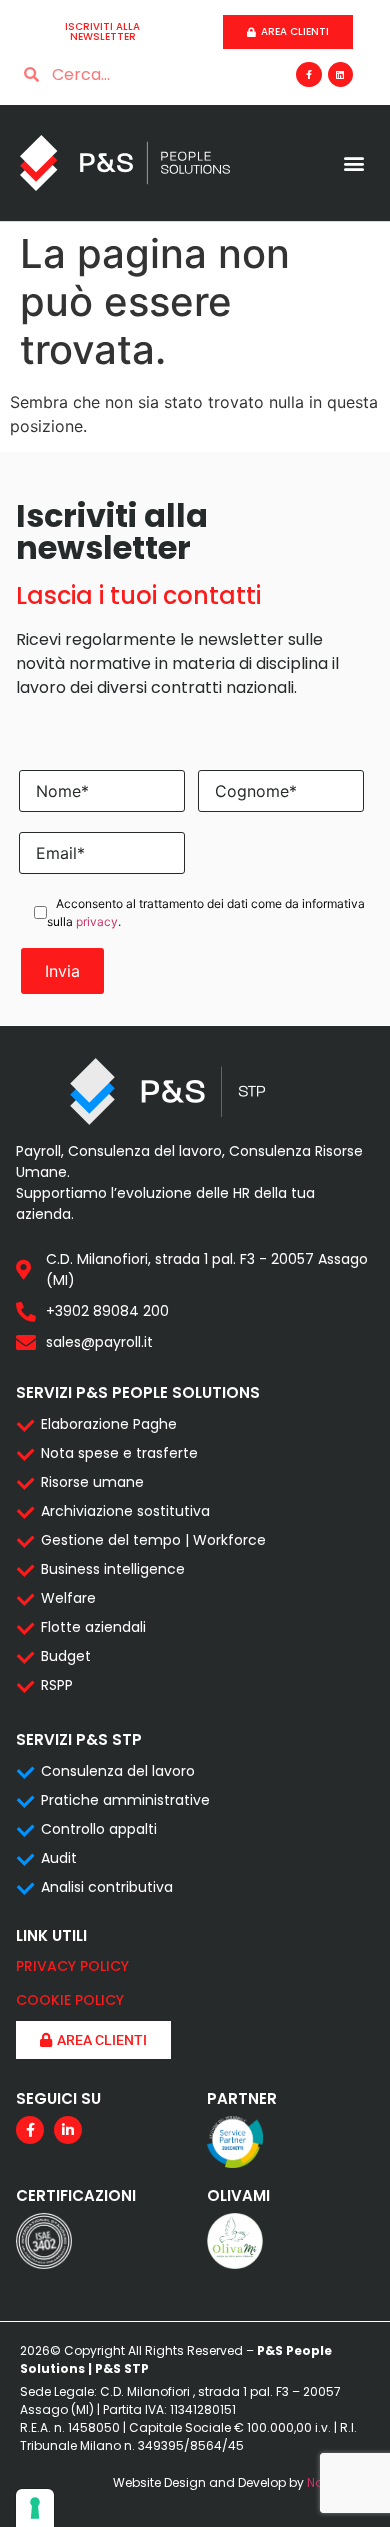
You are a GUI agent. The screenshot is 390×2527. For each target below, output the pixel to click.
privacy (97, 921)
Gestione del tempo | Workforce (153, 1540)
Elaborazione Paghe (109, 1424)
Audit (59, 1858)
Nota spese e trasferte (119, 1453)
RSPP (57, 1685)
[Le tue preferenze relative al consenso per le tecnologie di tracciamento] (35, 2508)
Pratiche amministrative (125, 1800)
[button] (353, 163)
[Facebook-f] (308, 74)
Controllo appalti (99, 1829)
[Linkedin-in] (68, 2130)
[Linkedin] (340, 74)
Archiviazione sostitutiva (125, 1511)
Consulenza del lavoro (118, 1771)
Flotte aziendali (93, 1627)
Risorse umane (92, 1482)
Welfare (68, 1598)
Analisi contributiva (107, 1887)
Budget (66, 1656)
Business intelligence (113, 1569)
